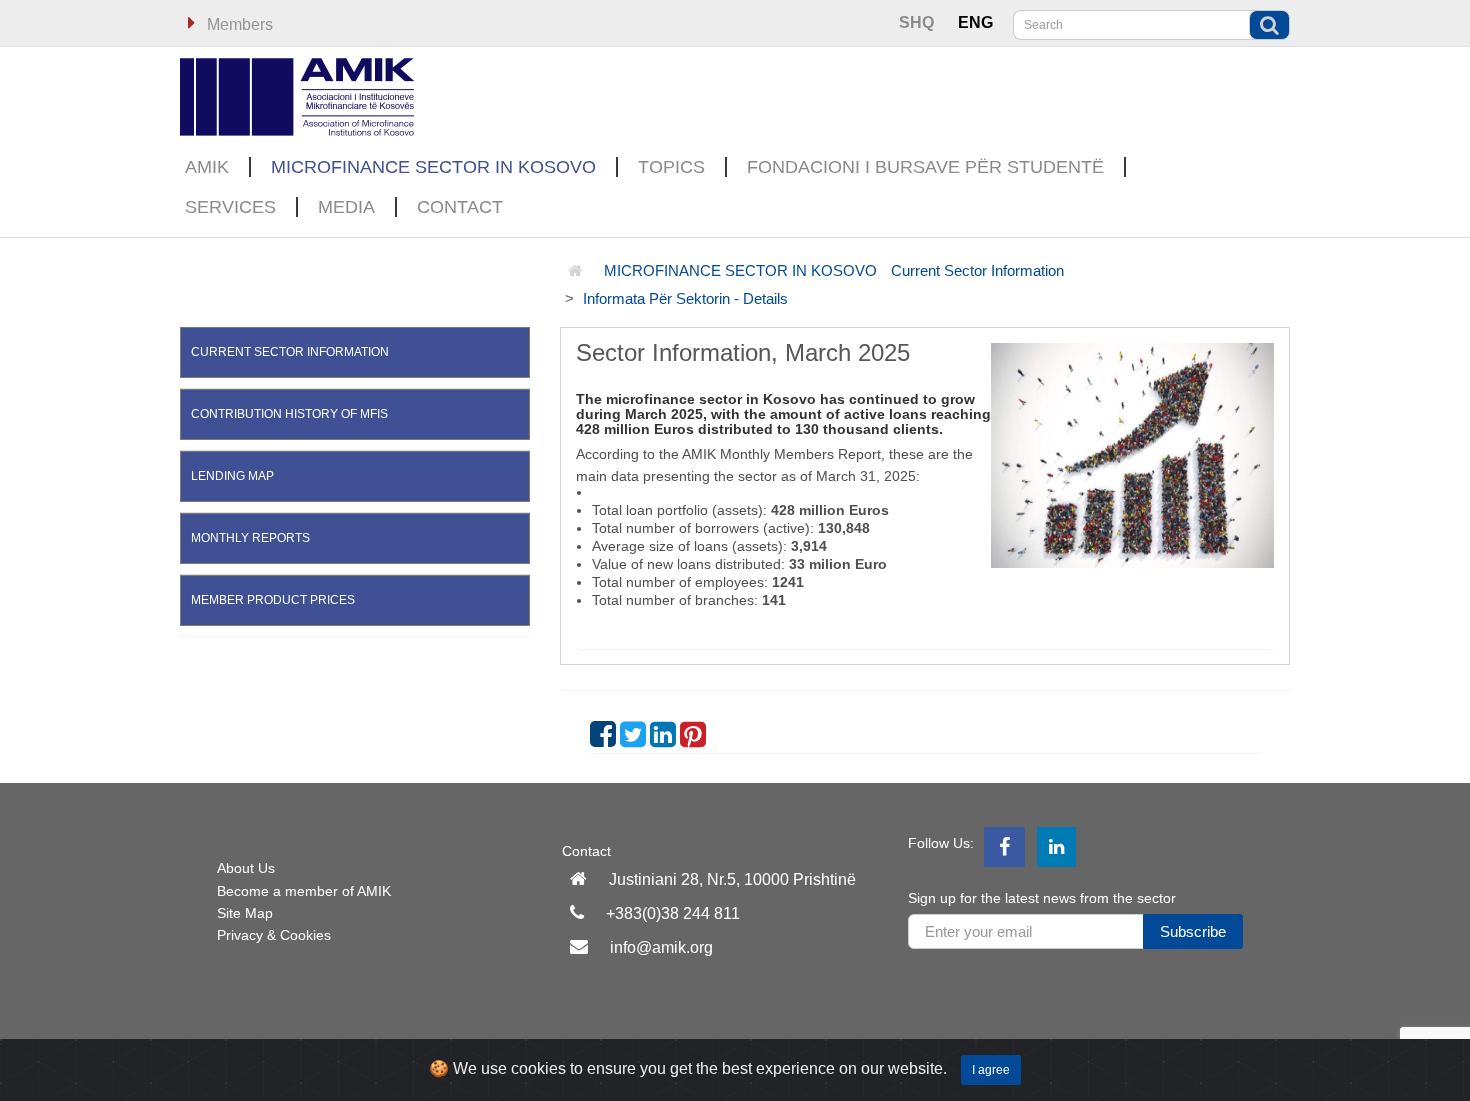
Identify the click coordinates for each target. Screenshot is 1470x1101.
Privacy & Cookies (274, 935)
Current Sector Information (977, 270)
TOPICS (671, 167)
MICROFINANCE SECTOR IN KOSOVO (433, 167)
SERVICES (230, 207)
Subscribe (1193, 931)
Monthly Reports (250, 538)
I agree (991, 1070)
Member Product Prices (273, 600)
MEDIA (346, 207)
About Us (246, 868)
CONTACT (460, 207)
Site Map (245, 913)
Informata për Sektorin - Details (685, 298)
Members (238, 24)
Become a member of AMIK (304, 891)
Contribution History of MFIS (289, 414)
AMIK (207, 167)
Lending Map (232, 476)
